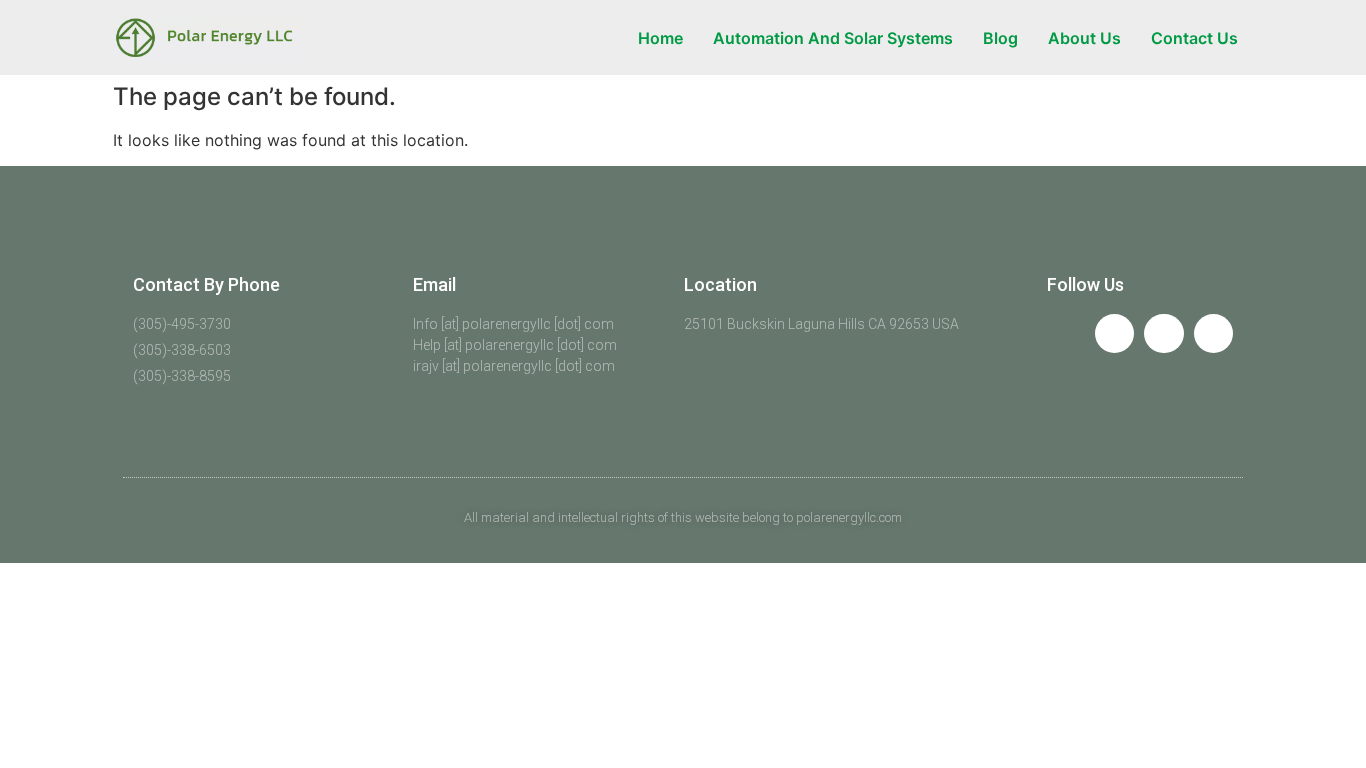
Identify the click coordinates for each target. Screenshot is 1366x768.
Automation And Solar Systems (833, 38)
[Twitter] (1163, 333)
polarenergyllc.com (849, 517)
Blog (1000, 38)
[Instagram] (1213, 333)
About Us (1084, 38)
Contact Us (1194, 38)
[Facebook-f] (1114, 333)
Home (660, 38)
